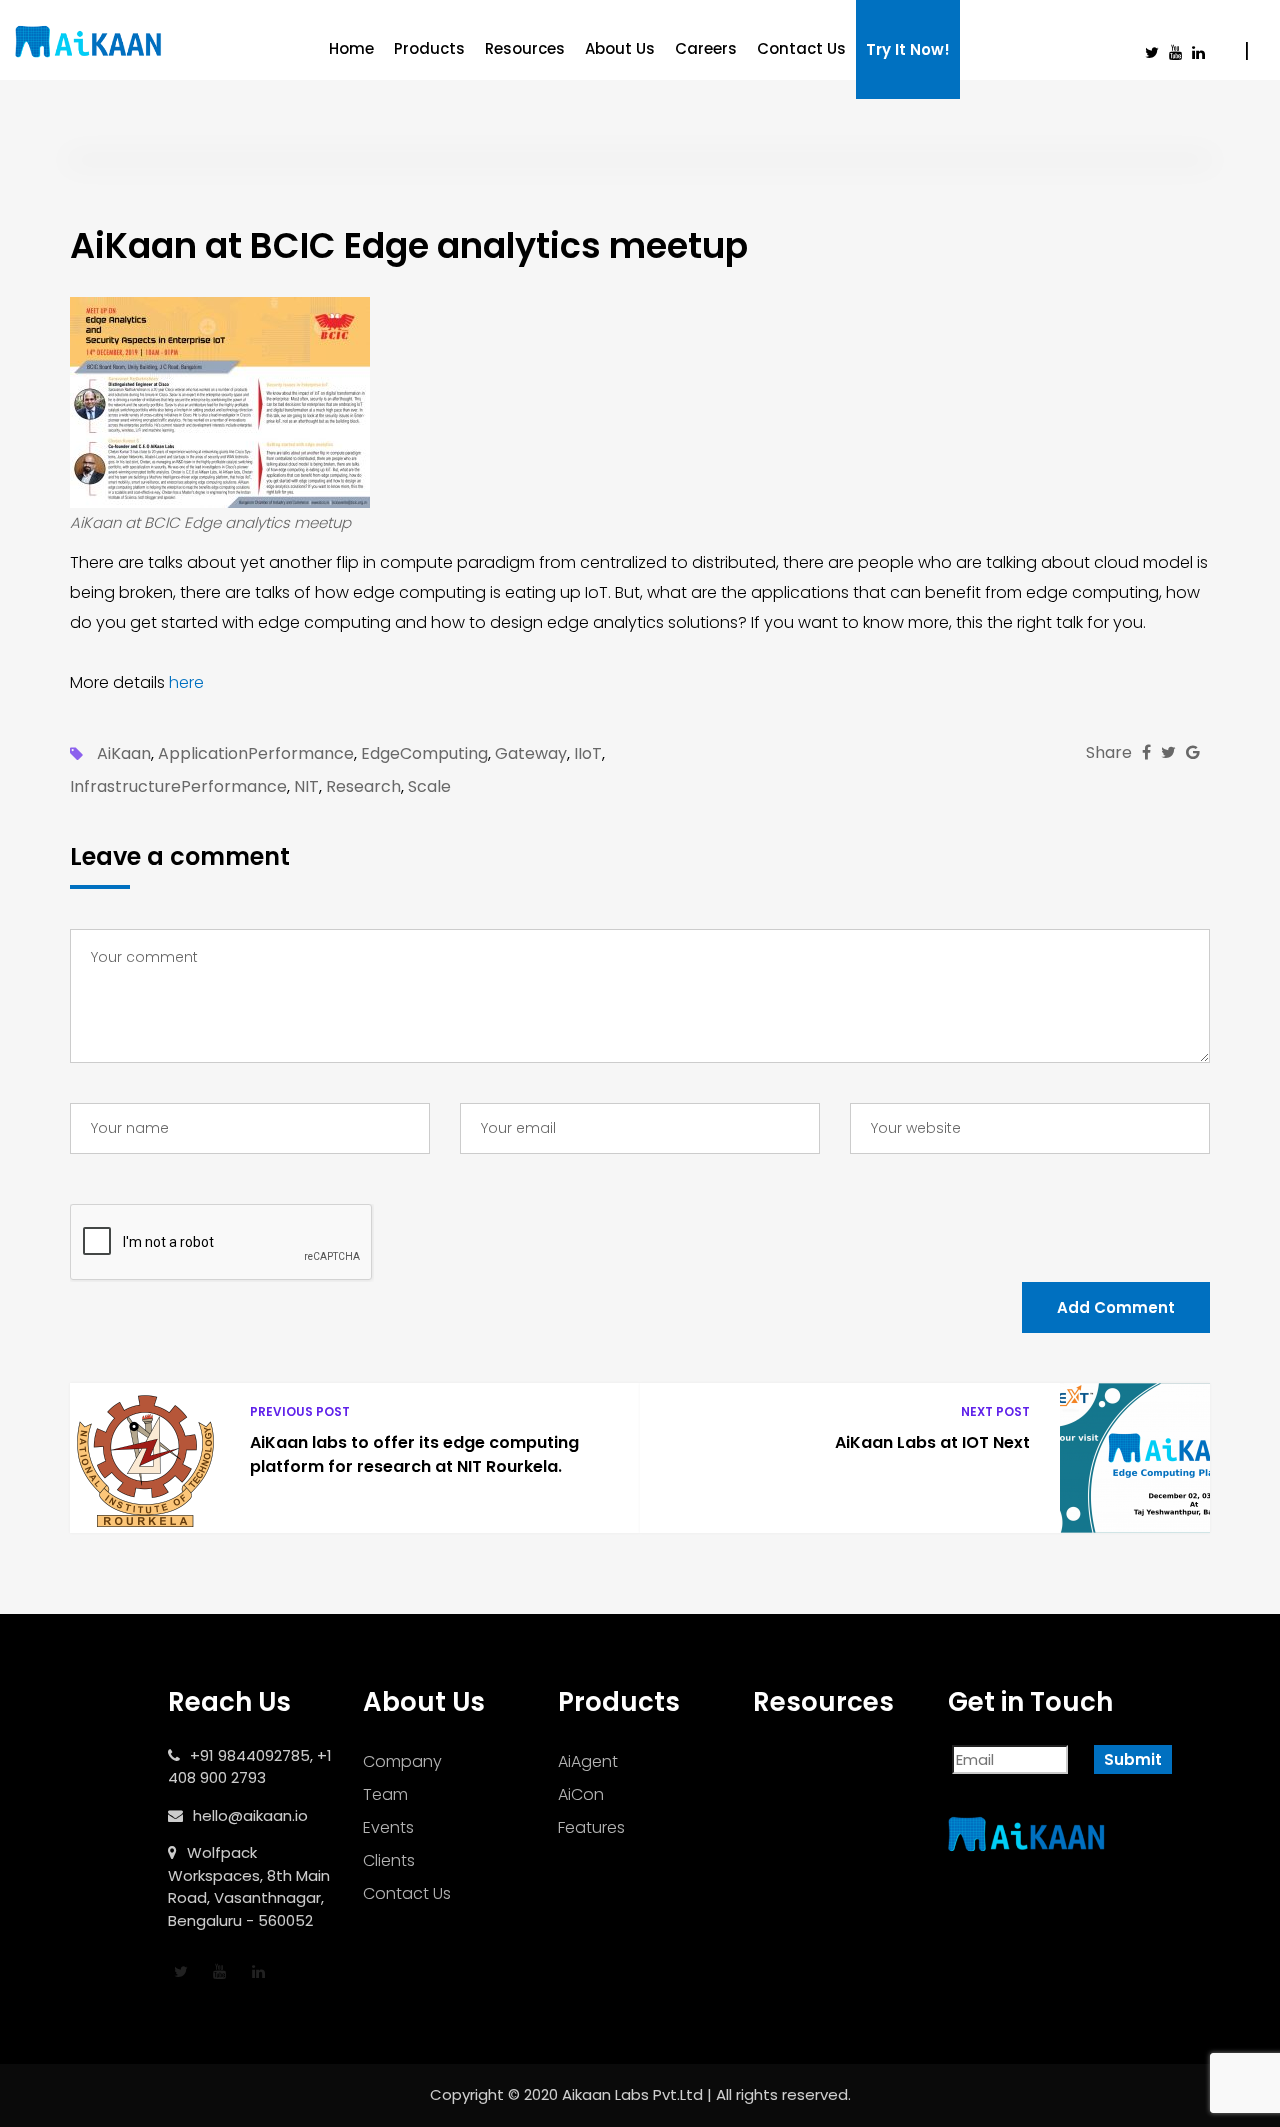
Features (591, 1827)
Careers (706, 48)
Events (388, 1827)
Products (429, 48)
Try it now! (908, 49)
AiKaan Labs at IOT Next (932, 1442)
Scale (429, 787)
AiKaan (124, 754)
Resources (525, 48)
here (186, 682)
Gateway (531, 754)
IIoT (588, 754)
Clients (389, 1860)
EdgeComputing (424, 754)
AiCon (581, 1794)
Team (385, 1794)
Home (351, 48)
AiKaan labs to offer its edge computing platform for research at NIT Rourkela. (414, 1454)
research (363, 787)
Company (402, 1761)
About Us (620, 48)
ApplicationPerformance (256, 754)
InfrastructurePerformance (178, 787)
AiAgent (588, 1761)
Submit (1133, 1759)
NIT (306, 787)
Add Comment (1116, 1307)
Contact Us (801, 48)
